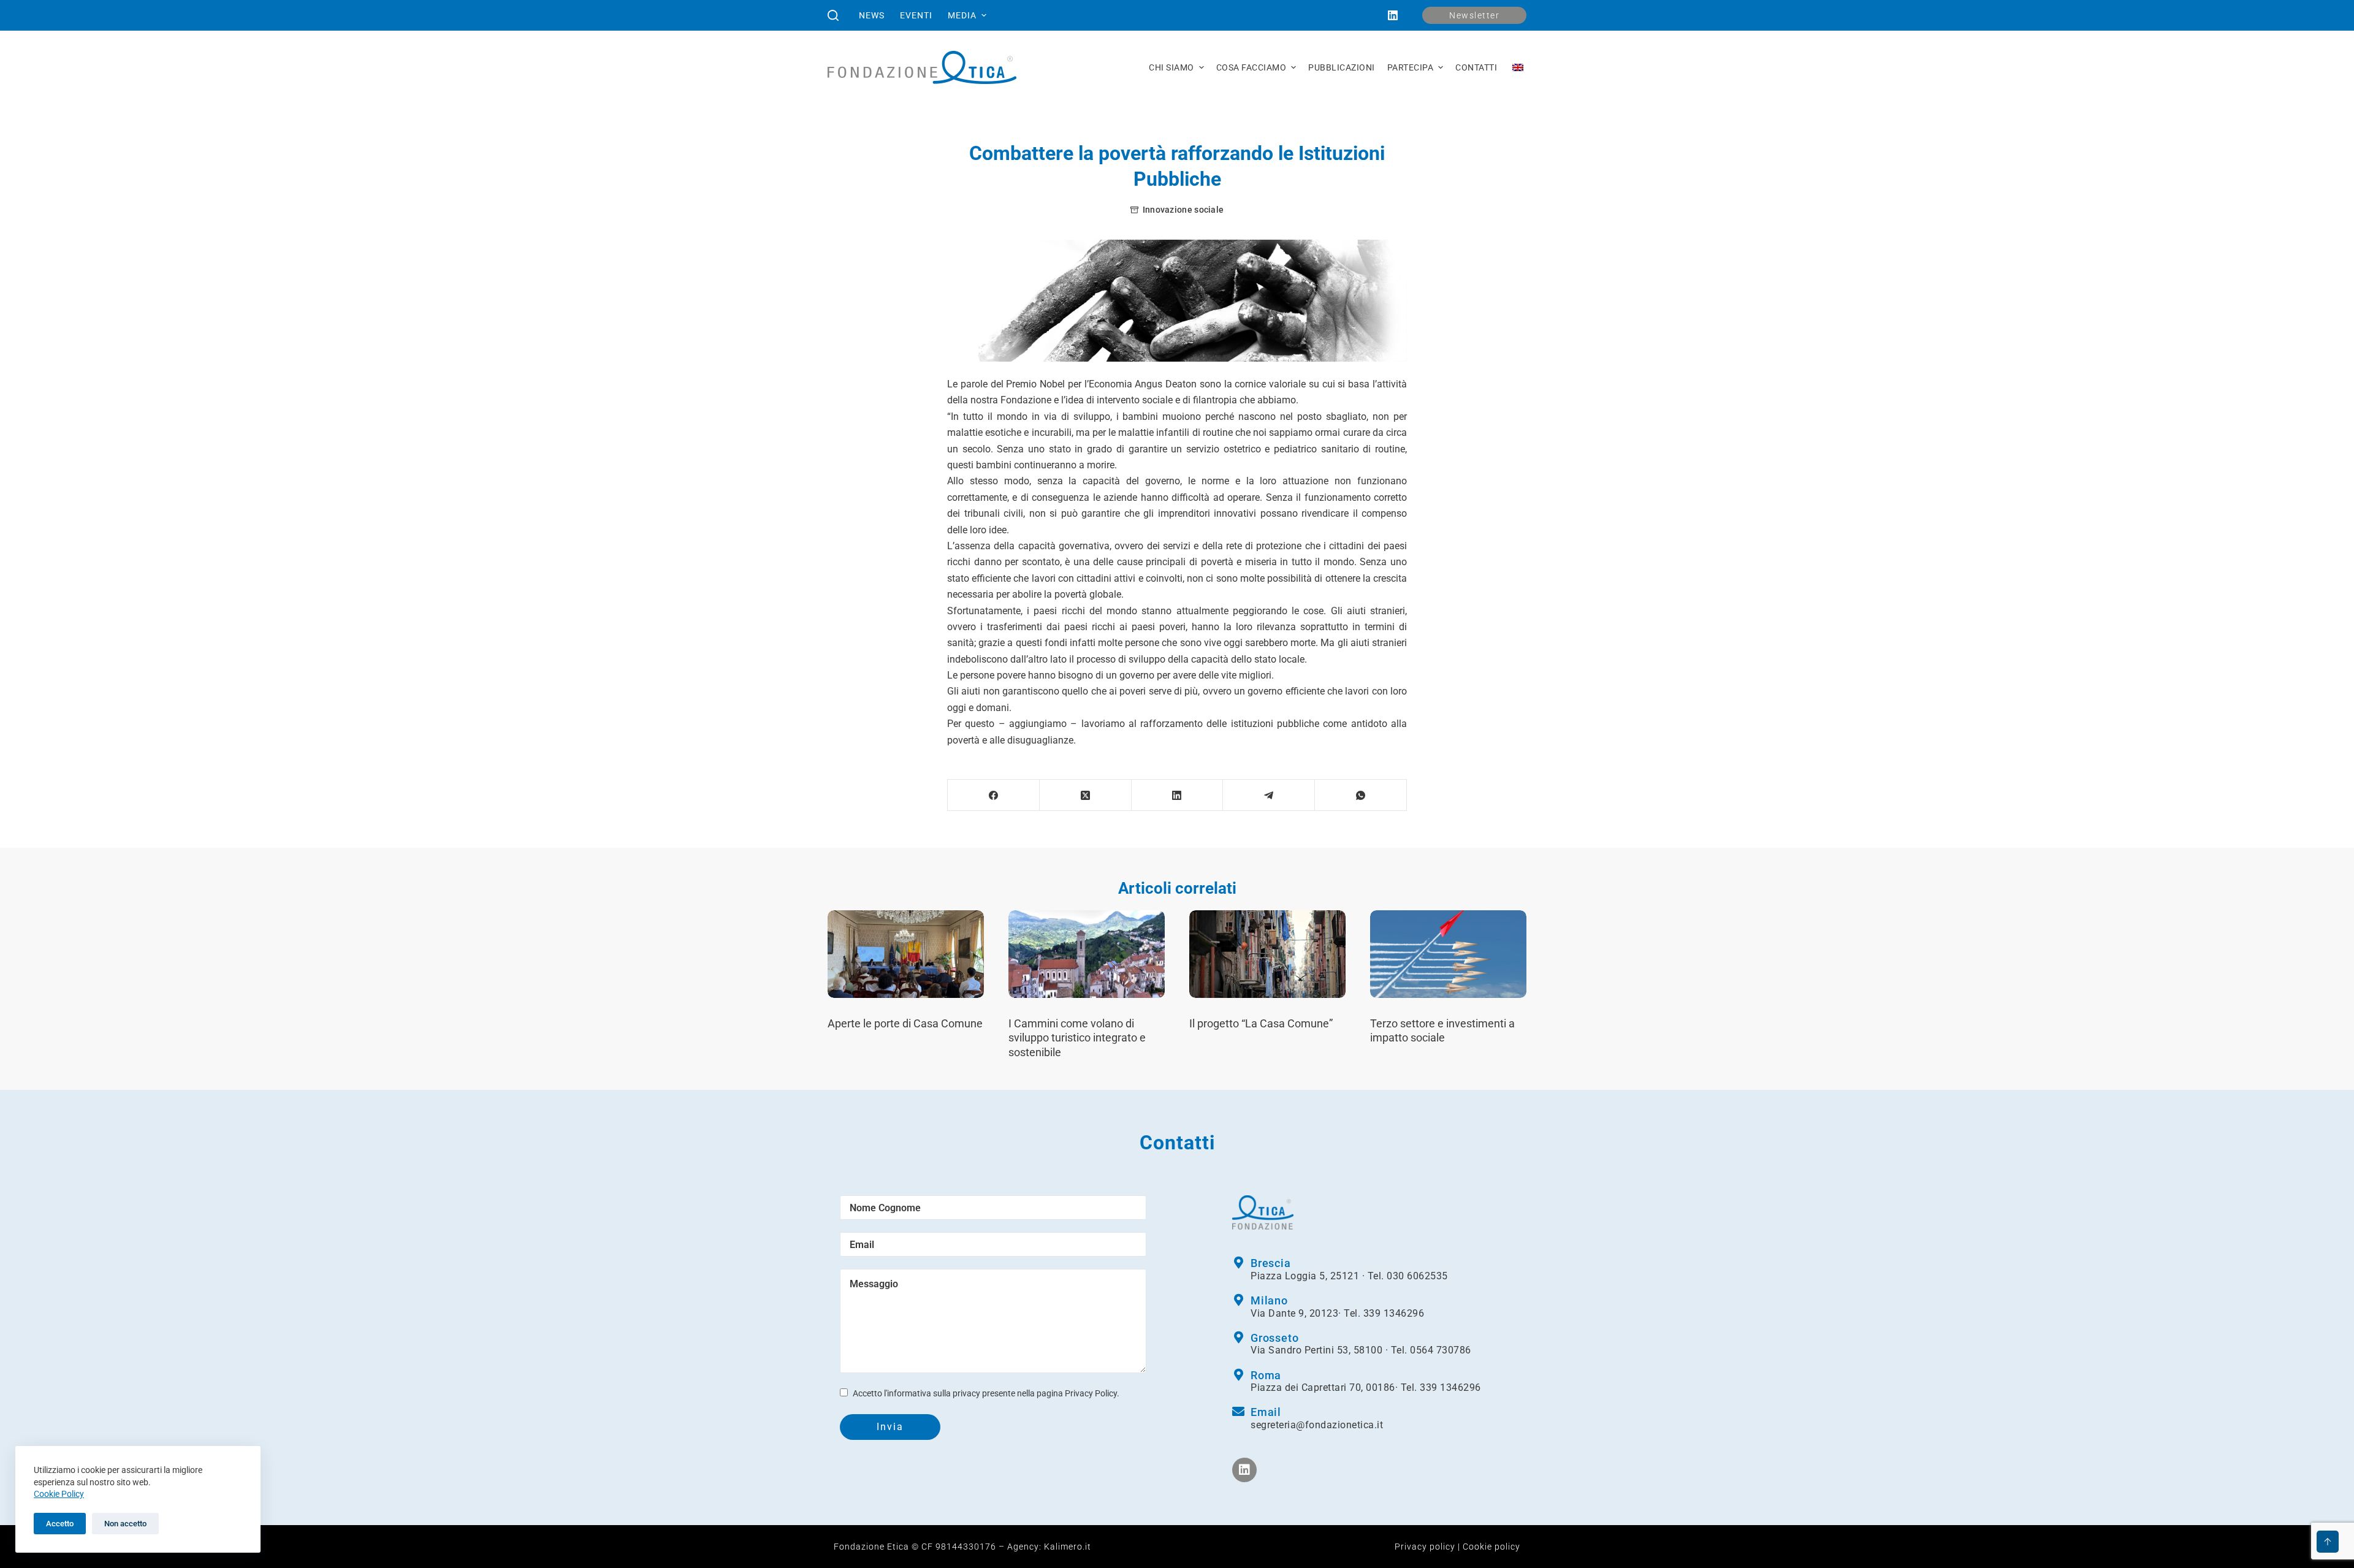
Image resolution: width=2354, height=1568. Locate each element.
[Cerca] (833, 15)
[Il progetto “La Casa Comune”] (1267, 954)
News (872, 15)
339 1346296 (1394, 1313)
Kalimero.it (1068, 1547)
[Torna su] (2328, 1542)
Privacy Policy (1091, 1393)
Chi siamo (1171, 67)
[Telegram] (1269, 795)
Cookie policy (1491, 1547)
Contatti (1476, 67)
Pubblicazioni (1342, 67)
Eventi (916, 15)
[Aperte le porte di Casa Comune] (906, 954)
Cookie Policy (59, 1494)
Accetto (60, 1524)
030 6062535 (1417, 1276)
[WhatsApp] (1361, 795)
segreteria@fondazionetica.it (1317, 1425)
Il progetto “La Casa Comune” (1261, 1023)
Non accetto (125, 1524)
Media (962, 15)
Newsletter (1474, 15)
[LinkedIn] (1393, 15)
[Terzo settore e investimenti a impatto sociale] (1448, 954)
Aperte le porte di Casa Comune (905, 1023)
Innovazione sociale (1183, 210)
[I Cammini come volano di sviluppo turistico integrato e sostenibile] (1087, 954)
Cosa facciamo (1251, 67)
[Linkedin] (1244, 1470)
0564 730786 (1441, 1350)
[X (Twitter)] (1086, 795)
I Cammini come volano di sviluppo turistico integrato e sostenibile (1077, 1038)
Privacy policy (1425, 1547)
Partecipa (1411, 67)
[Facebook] (994, 795)
